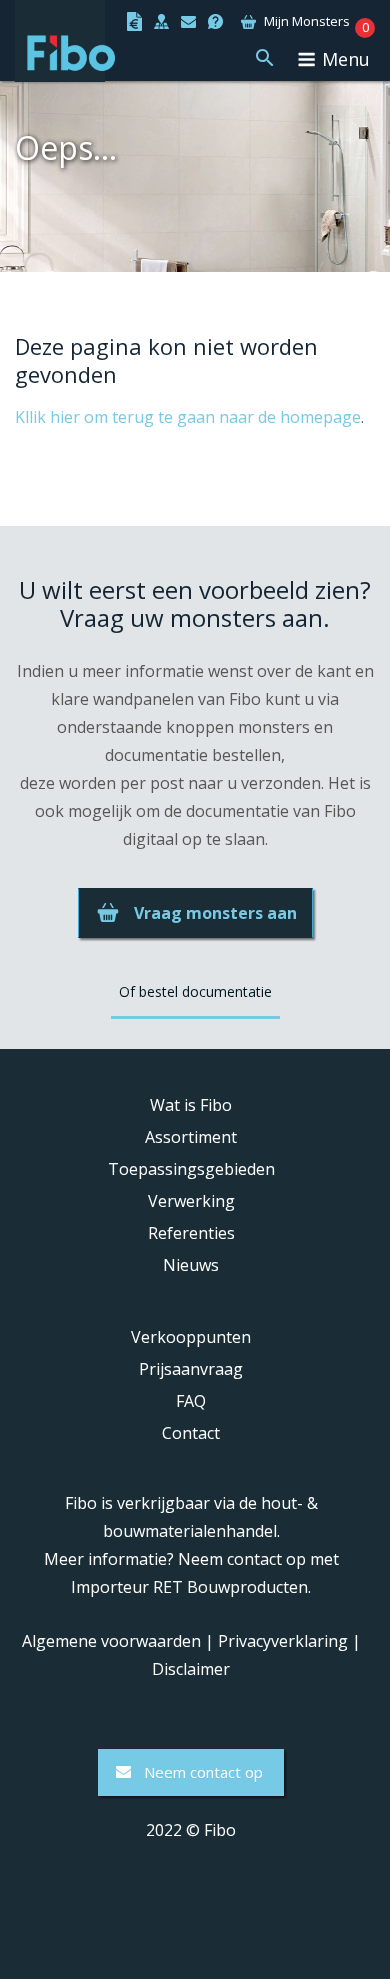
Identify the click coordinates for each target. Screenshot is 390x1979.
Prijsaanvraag (191, 1369)
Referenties (191, 1233)
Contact (191, 1433)
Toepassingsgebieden (191, 1169)
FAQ (191, 1401)
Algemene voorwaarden (111, 1641)
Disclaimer (191, 1669)
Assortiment (191, 1137)
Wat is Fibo (191, 1105)
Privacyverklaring (283, 1641)
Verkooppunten (191, 1337)
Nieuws (191, 1265)
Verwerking (191, 1201)
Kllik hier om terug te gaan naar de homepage (188, 417)
